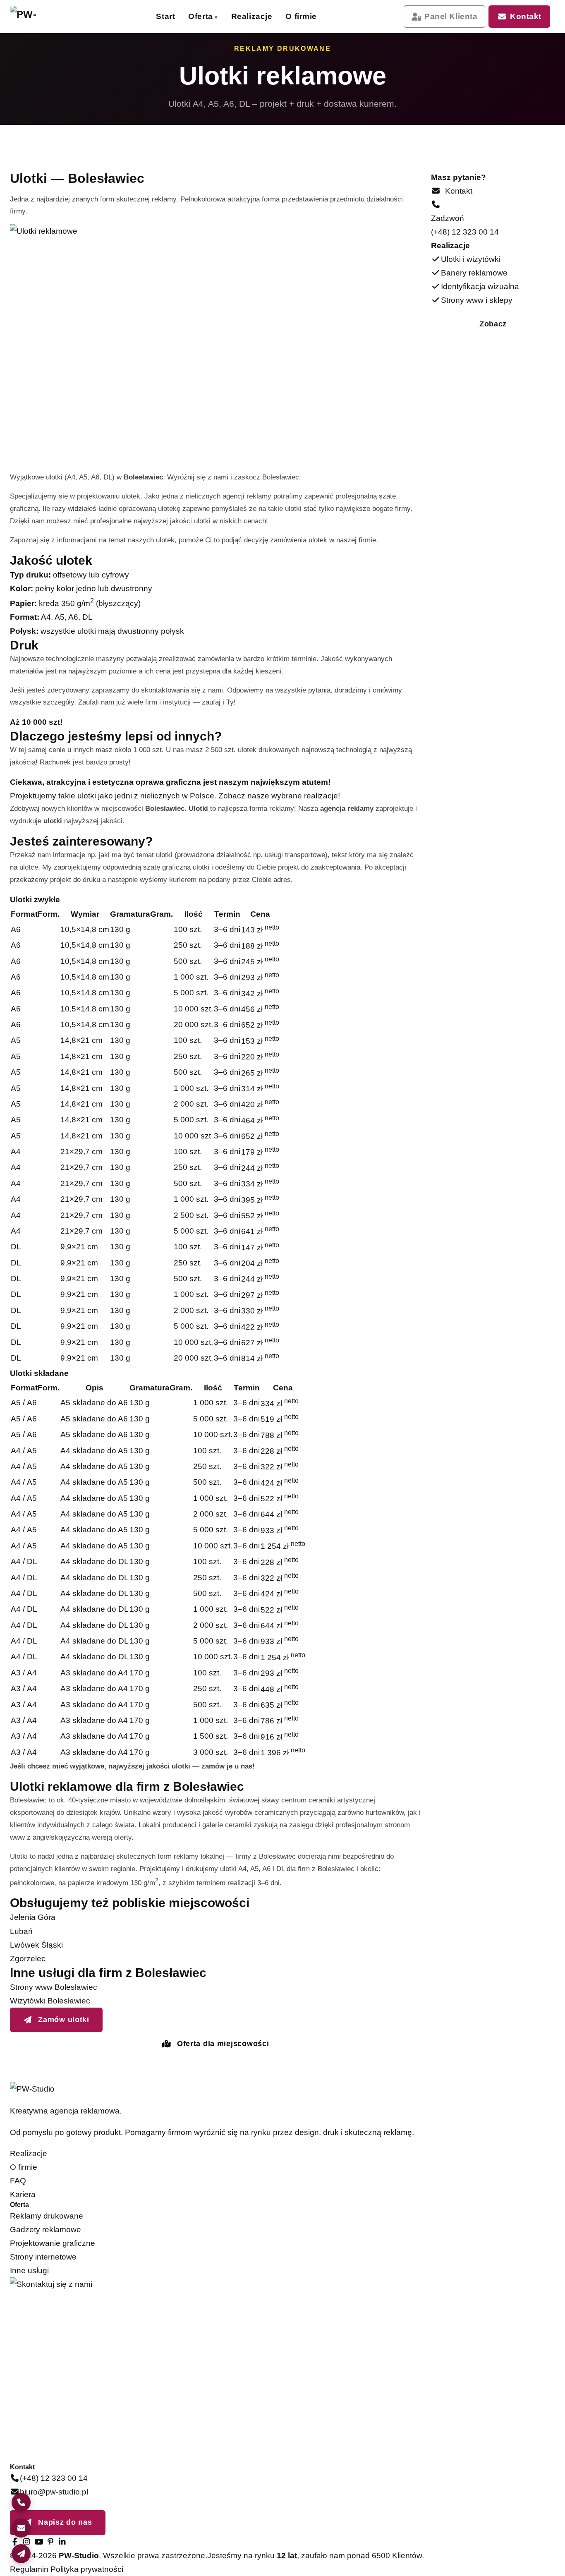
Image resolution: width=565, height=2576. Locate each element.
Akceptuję (454, 2557)
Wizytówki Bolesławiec (50, 2001)
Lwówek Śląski (36, 1945)
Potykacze (323, 179)
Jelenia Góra (33, 1917)
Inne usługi (29, 2270)
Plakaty (228, 73)
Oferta (200, 16)
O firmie (301, 16)
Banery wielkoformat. (323, 74)
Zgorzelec (28, 1959)
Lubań (21, 1931)
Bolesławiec (281, 477)
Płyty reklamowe (323, 154)
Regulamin (29, 2569)
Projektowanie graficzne (53, 2243)
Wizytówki (228, 48)
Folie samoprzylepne (228, 154)
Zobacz (493, 324)
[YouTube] (38, 2542)
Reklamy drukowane (47, 2216)
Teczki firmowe (323, 128)
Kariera (23, 2194)
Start (165, 16)
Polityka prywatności (87, 2569)
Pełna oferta (119, 180)
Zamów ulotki (63, 2020)
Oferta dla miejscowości (222, 2044)
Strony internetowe (43, 2257)
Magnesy (228, 179)
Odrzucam (516, 2557)
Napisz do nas (64, 2522)
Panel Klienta (451, 16)
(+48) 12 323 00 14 (465, 232)
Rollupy (228, 128)
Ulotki (323, 48)
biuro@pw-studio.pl (54, 2492)
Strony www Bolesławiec (54, 1987)
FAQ (18, 2181)
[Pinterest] (50, 2542)
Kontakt (526, 16)
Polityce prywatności (458, 2519)
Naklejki (323, 103)
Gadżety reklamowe (45, 2230)
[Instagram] (27, 2542)
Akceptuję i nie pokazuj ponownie (488, 2539)
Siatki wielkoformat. (228, 103)
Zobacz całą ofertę (425, 182)
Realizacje (252, 16)
